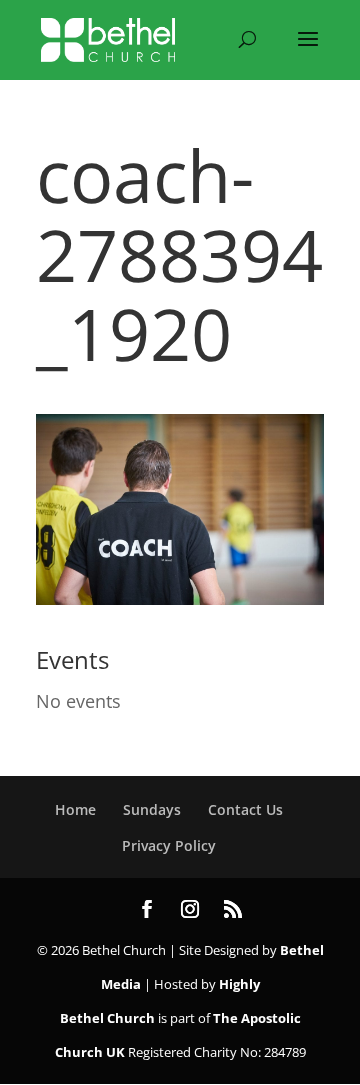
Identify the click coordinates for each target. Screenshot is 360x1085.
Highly (239, 984)
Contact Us (245, 809)
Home (75, 809)
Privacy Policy (169, 845)
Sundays (152, 809)
